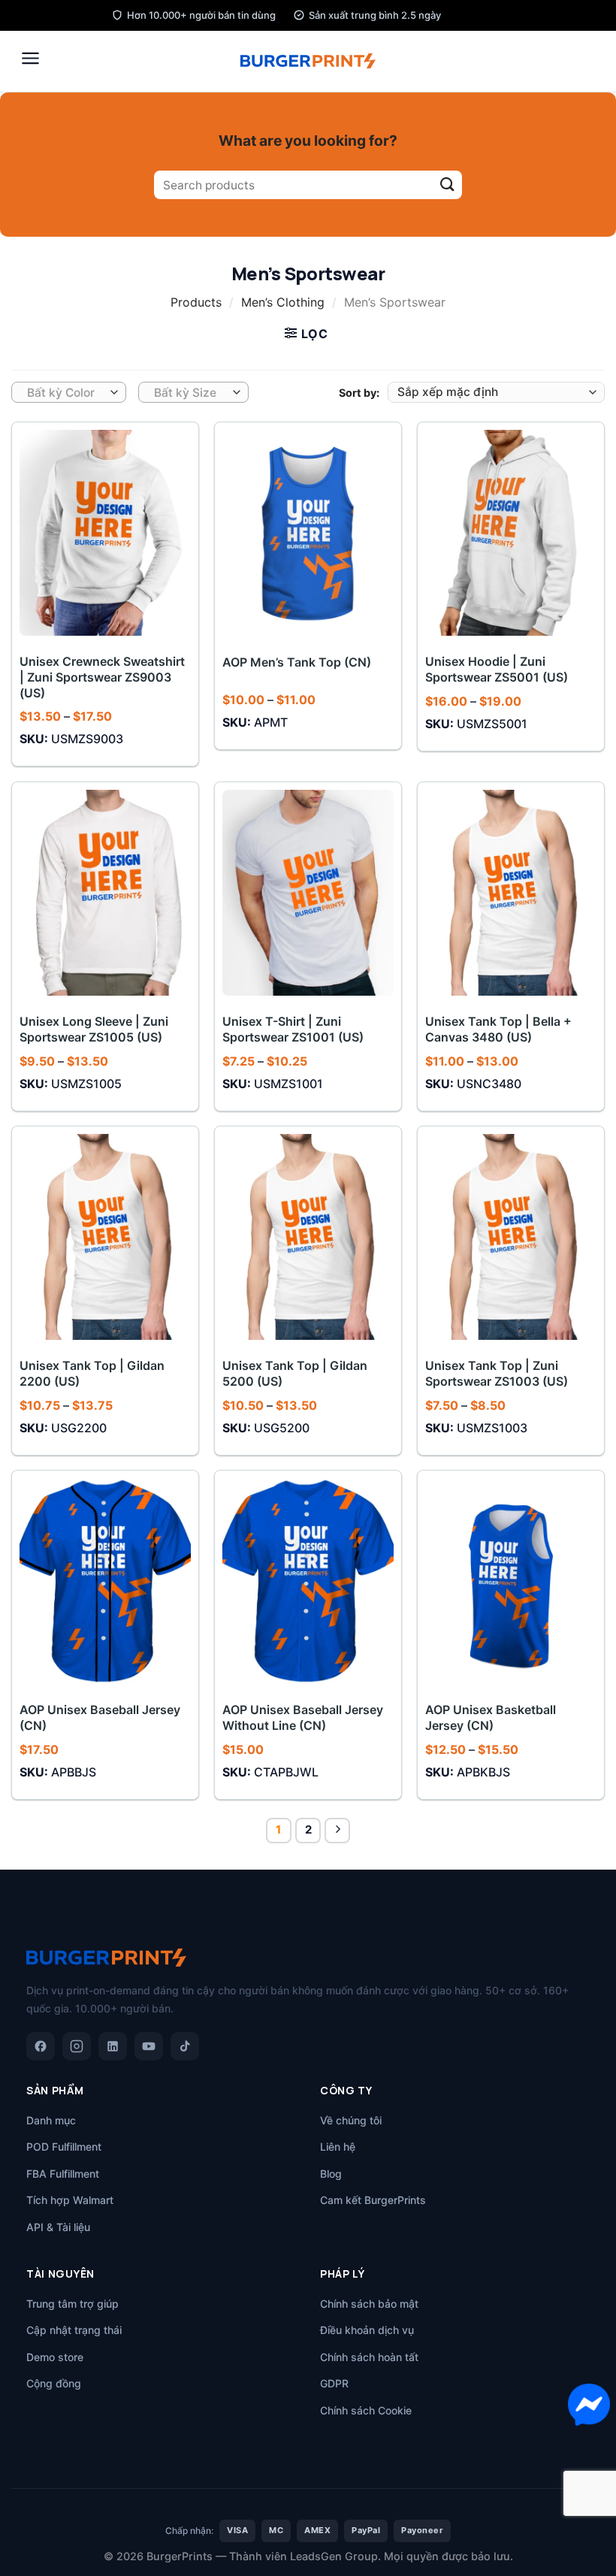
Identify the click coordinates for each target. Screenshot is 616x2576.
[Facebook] (41, 2046)
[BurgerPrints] (308, 61)
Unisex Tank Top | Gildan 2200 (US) (92, 1373)
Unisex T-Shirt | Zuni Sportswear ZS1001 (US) (293, 1029)
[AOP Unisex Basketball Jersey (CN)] (511, 1581)
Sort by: (359, 393)
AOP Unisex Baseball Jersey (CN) (100, 1717)
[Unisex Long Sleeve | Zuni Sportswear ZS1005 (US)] (105, 893)
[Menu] (30, 58)
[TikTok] (185, 2046)
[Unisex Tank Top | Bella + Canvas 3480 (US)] (511, 893)
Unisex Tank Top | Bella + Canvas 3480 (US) (498, 1029)
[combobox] (69, 392)
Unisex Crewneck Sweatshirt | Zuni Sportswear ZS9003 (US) (102, 677)
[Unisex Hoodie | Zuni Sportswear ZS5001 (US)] (511, 533)
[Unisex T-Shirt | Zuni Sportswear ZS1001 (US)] (308, 893)
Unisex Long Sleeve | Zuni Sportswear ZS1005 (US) (94, 1029)
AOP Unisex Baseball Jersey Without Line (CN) (303, 1717)
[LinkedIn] (113, 2046)
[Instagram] (77, 2046)
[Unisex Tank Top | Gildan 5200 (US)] (308, 1237)
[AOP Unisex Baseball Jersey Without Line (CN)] (308, 1581)
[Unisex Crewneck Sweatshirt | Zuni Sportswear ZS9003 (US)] (105, 533)
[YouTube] (149, 2046)
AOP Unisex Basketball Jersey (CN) (491, 1717)
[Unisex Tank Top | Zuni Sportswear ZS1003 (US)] (511, 1237)
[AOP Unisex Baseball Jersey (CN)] (105, 1581)
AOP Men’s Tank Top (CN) (297, 662)
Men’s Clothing (283, 302)
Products (196, 302)
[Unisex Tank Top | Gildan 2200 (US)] (105, 1237)
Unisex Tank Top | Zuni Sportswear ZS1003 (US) (497, 1373)
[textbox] (65, 393)
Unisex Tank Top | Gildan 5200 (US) (295, 1373)
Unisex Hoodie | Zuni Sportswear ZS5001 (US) (497, 669)
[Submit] (447, 185)
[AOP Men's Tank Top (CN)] (308, 533)
